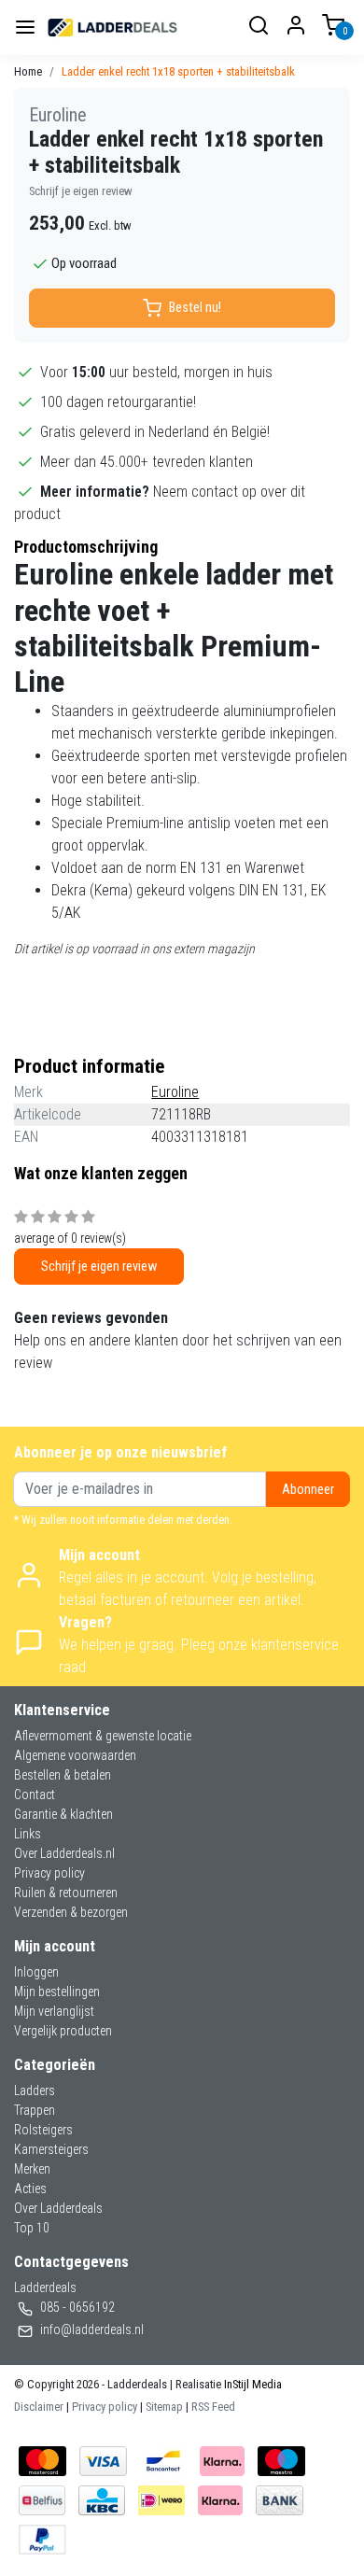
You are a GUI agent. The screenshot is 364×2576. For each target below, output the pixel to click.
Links (28, 1834)
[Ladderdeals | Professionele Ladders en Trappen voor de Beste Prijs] (113, 28)
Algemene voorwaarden (75, 1755)
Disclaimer (39, 2407)
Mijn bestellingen (57, 1992)
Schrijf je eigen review (81, 191)
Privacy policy (49, 1873)
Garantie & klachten (63, 1814)
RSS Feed (213, 2407)
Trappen (35, 2110)
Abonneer (308, 1490)
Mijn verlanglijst (54, 2011)
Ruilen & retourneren (66, 1893)
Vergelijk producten (63, 2031)
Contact (35, 1795)
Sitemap (164, 2407)
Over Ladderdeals (58, 2208)
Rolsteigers (43, 2130)
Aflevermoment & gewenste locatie (103, 1736)
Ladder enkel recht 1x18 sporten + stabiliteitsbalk (178, 71)
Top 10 (32, 2228)
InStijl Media (252, 2384)
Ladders (35, 2090)
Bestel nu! (195, 308)
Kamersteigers (51, 2149)
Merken (32, 2169)
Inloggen (36, 1972)
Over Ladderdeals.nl (64, 1853)
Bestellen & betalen (63, 1775)
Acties (30, 2189)
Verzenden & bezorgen (71, 1912)
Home (28, 71)
